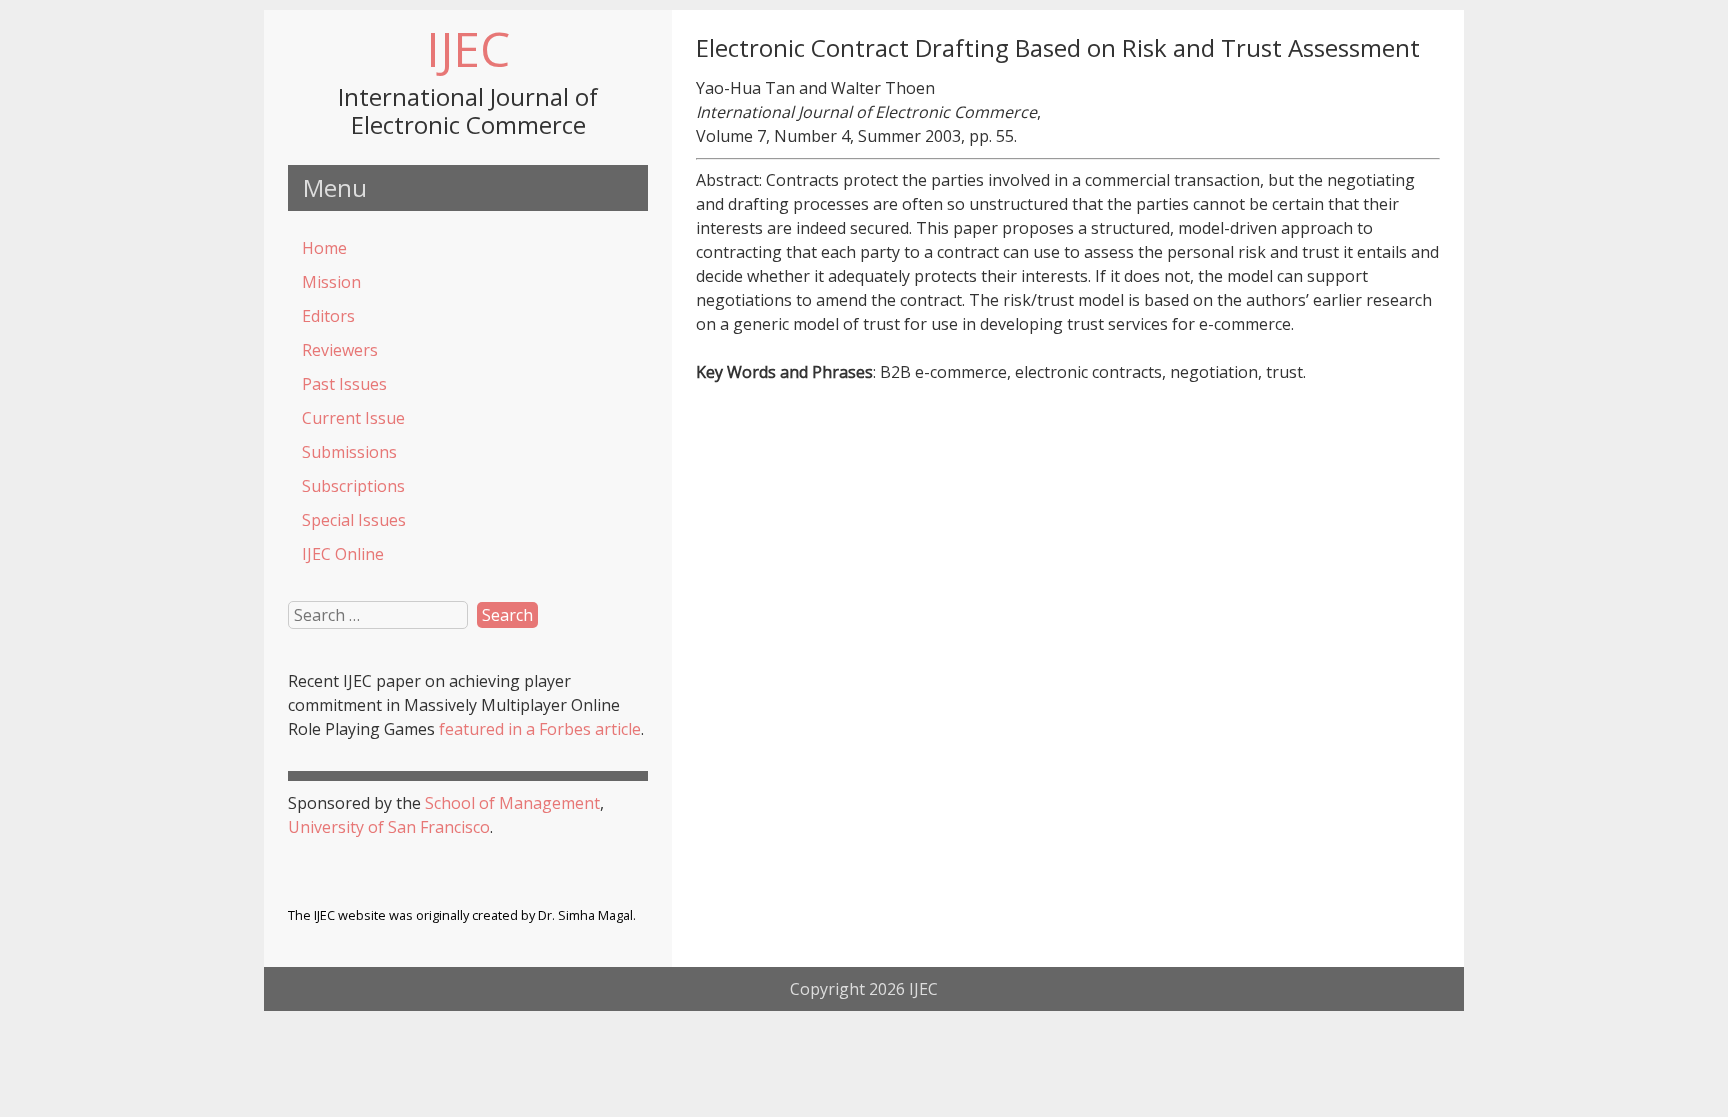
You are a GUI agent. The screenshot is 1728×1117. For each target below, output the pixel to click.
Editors (328, 316)
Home (324, 248)
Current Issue (353, 418)
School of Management (512, 803)
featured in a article (540, 729)
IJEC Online (343, 554)
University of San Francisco (389, 827)
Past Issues (344, 384)
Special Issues (354, 520)
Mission (331, 282)
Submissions (349, 452)
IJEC (468, 48)
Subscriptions (353, 486)
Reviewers (340, 350)
